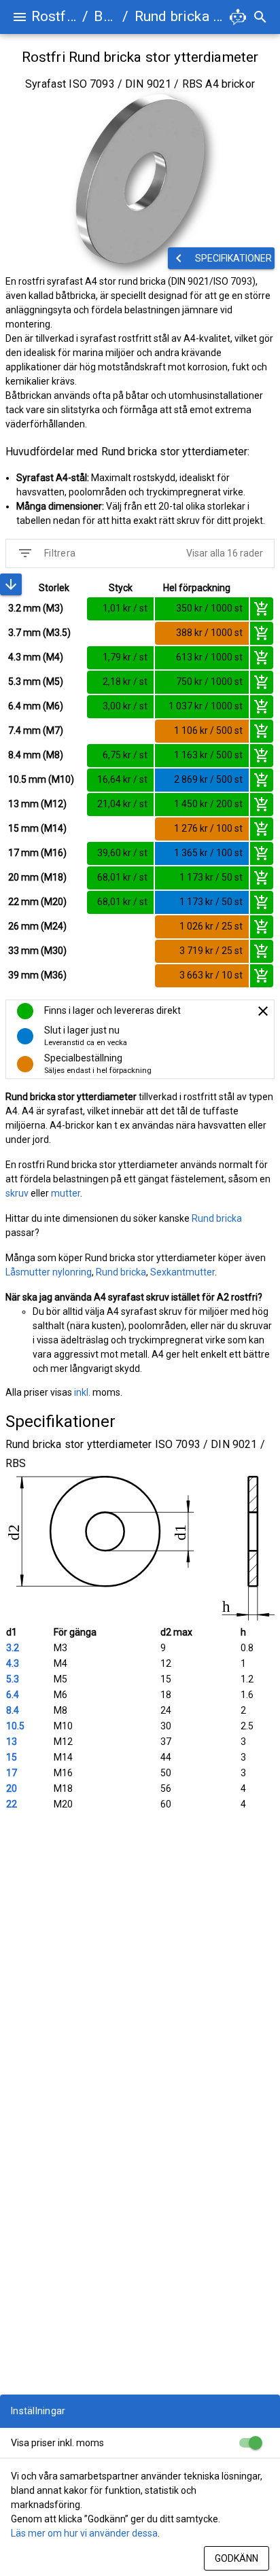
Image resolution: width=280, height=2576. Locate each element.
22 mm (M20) (37, 902)
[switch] (250, 2443)
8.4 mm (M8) (36, 755)
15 (12, 1757)
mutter (66, 1193)
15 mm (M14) (37, 828)
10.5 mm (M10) (41, 779)
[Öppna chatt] (238, 17)
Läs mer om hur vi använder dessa (84, 2533)
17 (12, 1773)
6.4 (13, 1695)
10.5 (15, 1726)
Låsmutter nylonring (49, 1272)
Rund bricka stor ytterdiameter (180, 16)
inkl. (82, 1392)
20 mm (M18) (37, 877)
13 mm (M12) (37, 804)
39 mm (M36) (37, 975)
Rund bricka (217, 1218)
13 (12, 1742)
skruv (17, 1193)
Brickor (105, 16)
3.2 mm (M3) (36, 608)
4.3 (13, 1663)
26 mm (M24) (37, 926)
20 (12, 1788)
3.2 (13, 1648)
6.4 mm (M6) (36, 706)
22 (12, 1804)
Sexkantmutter (182, 1272)
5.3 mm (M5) (36, 682)
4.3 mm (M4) (36, 657)
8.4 (13, 1710)
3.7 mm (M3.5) (39, 633)
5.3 (13, 1679)
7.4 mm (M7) (36, 730)
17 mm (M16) (37, 853)
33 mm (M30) (37, 951)
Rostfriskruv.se (54, 16)
